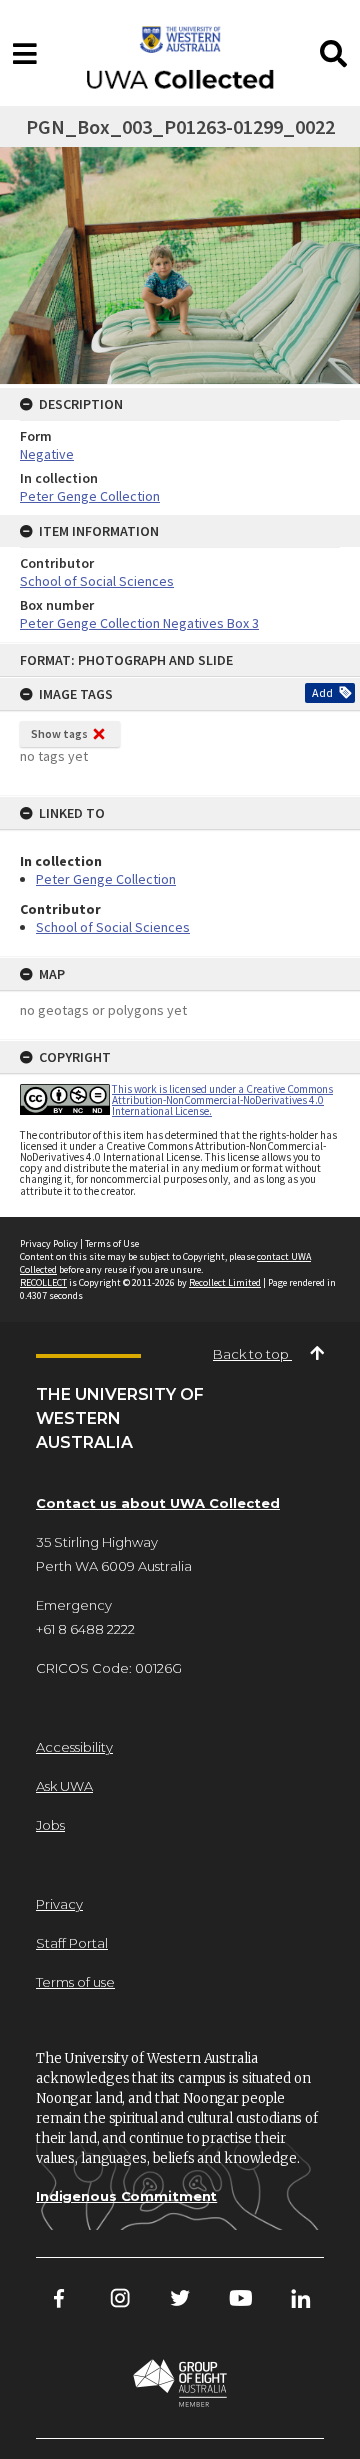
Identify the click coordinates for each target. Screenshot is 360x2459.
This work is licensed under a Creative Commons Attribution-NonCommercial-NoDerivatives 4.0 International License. (222, 1100)
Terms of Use (112, 1243)
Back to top (252, 1354)
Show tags (59, 733)
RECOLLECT (43, 1282)
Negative (47, 454)
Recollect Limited (225, 1282)
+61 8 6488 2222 (85, 1629)
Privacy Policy (49, 1243)
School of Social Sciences (113, 927)
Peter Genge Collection (106, 879)
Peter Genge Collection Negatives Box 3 (139, 623)
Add (322, 692)
